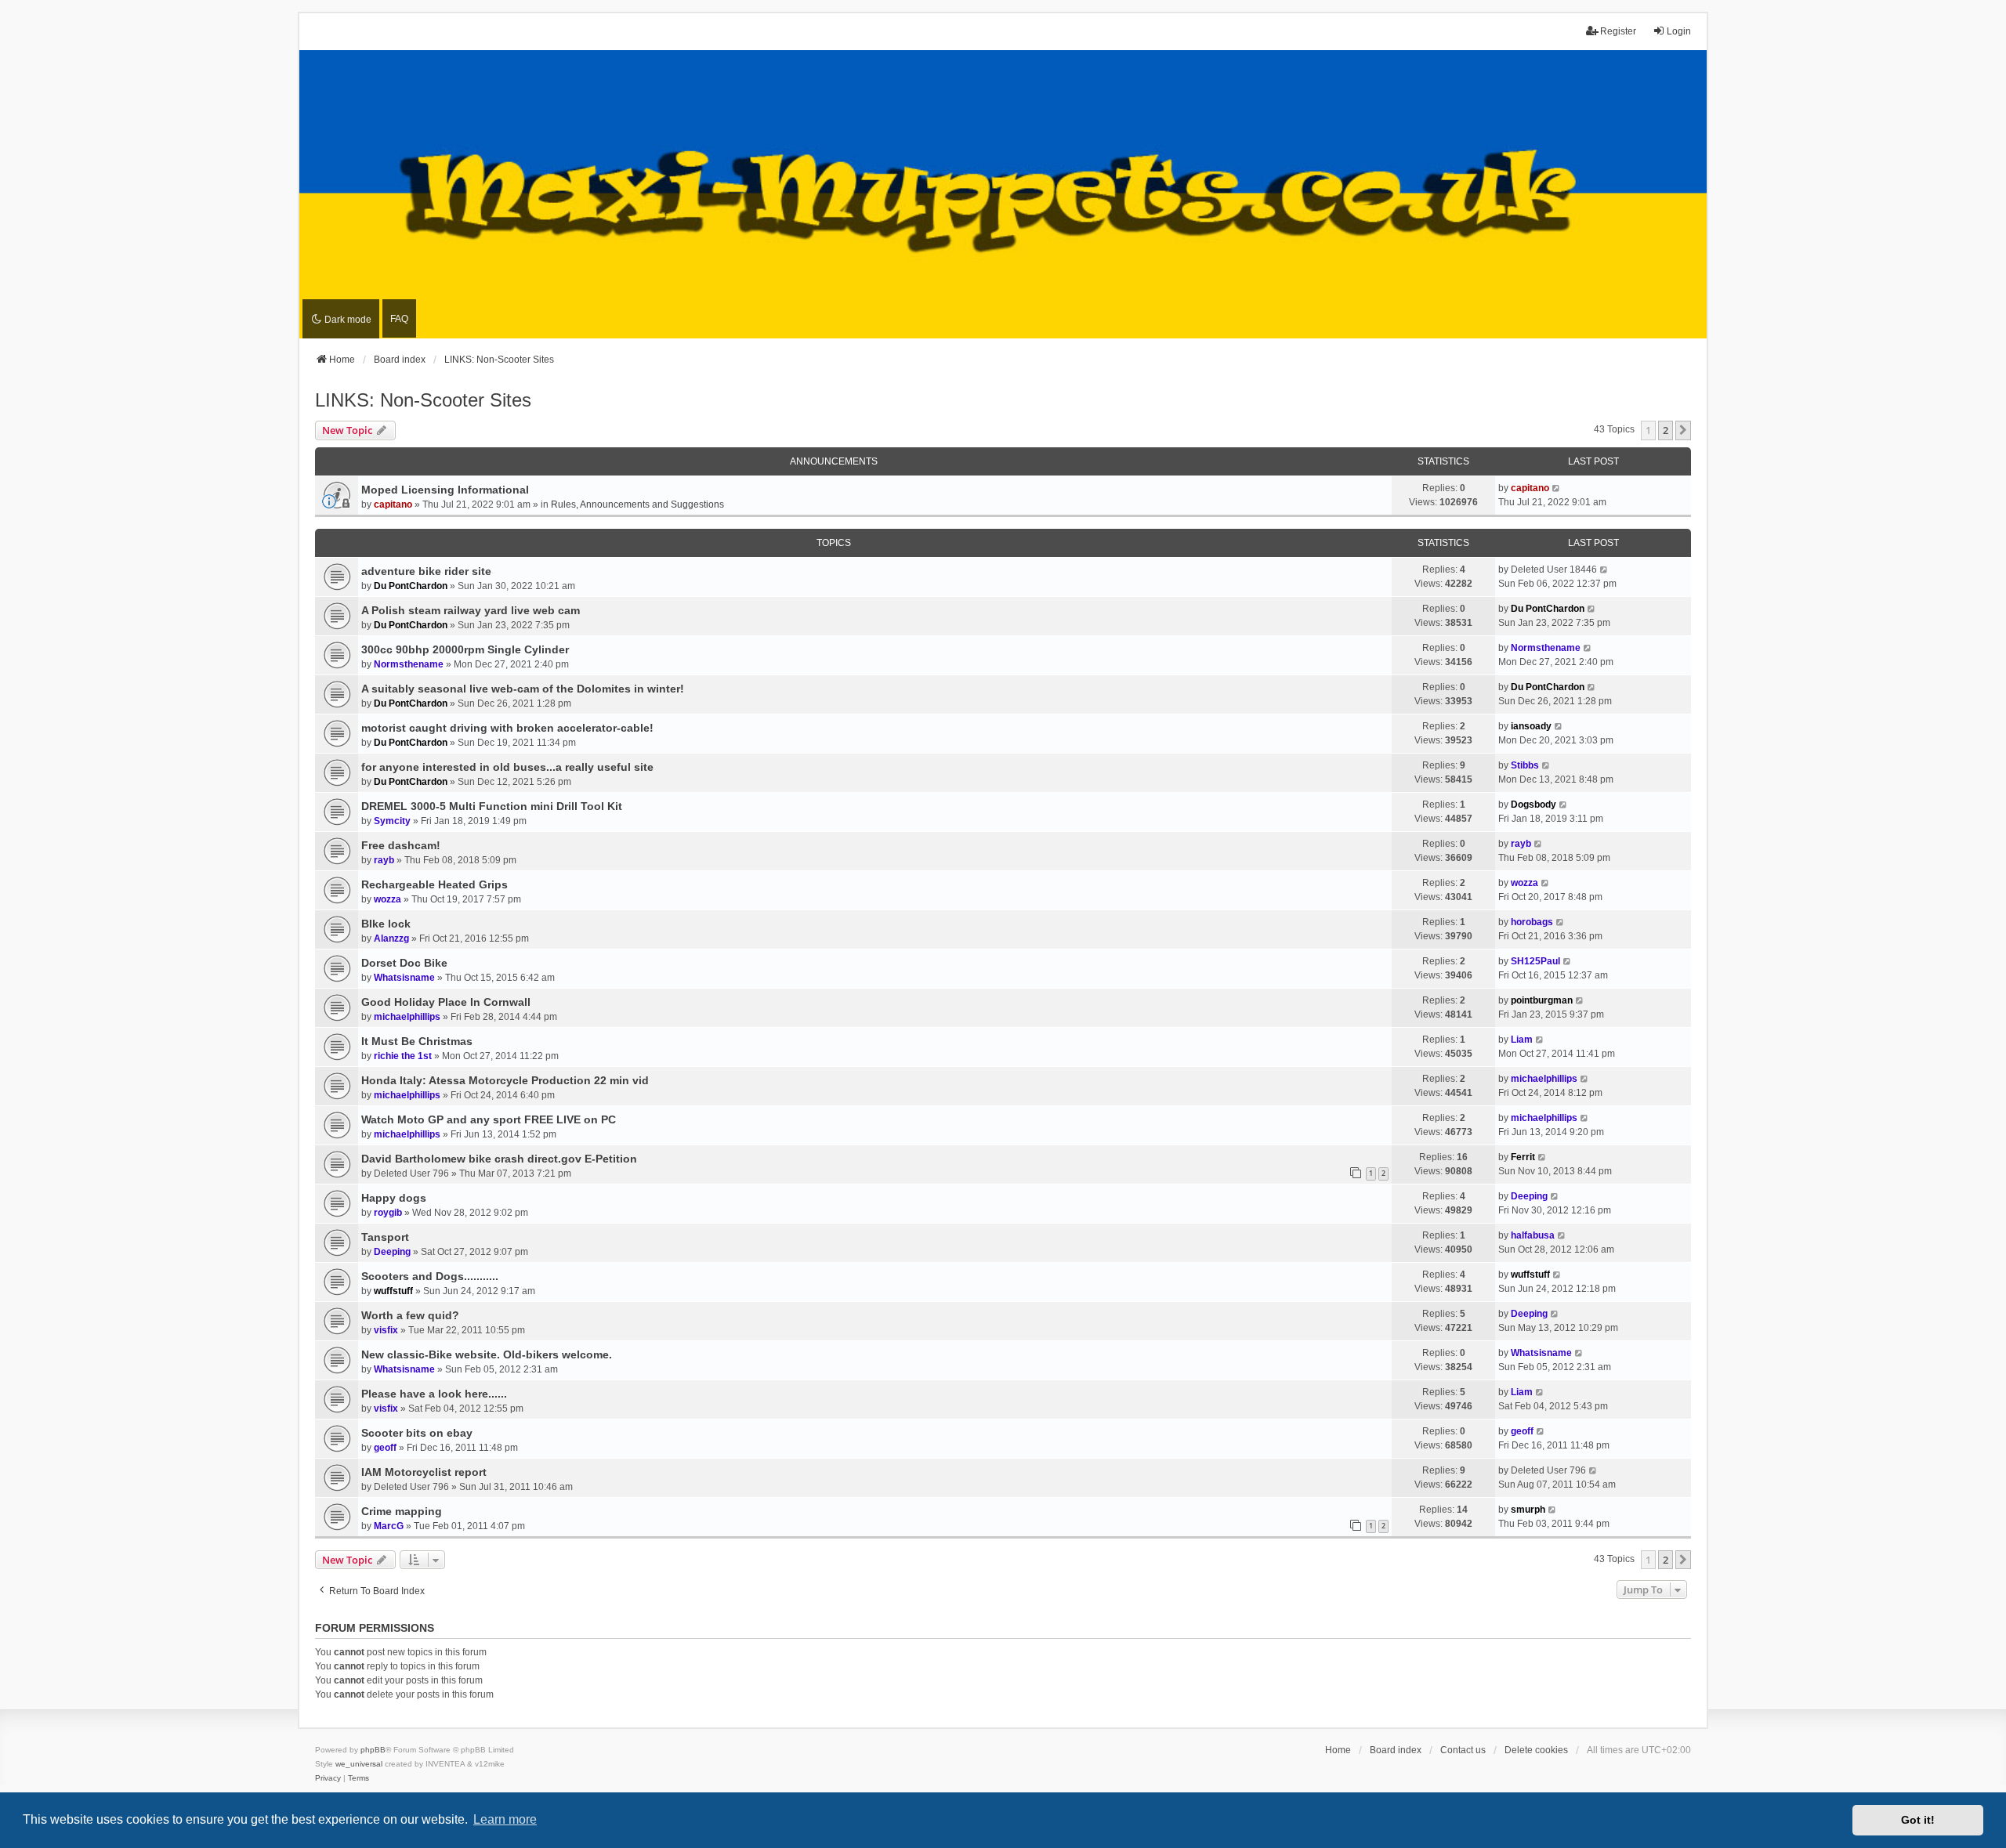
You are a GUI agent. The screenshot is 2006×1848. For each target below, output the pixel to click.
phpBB (373, 1750)
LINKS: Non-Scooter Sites (423, 400)
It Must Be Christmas (417, 1041)
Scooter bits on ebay (417, 1433)
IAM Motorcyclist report (424, 1472)
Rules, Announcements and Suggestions (637, 504)
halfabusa (1533, 1235)
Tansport (385, 1237)
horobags (1532, 922)
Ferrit (1523, 1157)
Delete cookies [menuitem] (1536, 1750)
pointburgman (1542, 1000)
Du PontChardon (411, 586)
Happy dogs (394, 1198)
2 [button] (1666, 430)
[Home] (1003, 195)
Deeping (1529, 1196)
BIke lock (386, 924)
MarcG (389, 1526)
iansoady (1531, 726)
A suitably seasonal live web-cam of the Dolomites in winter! (523, 689)
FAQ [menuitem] (399, 319)
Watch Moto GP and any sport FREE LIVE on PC (489, 1119)
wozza (387, 899)
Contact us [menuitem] (1463, 1750)
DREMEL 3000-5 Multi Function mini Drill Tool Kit (492, 806)
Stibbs (1525, 765)
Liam (1522, 1040)
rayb (384, 860)
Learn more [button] (505, 1819)
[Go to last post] (1557, 488)
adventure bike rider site (426, 571)
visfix (386, 1330)
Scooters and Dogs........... (430, 1276)
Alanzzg (391, 938)
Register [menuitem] (1618, 31)
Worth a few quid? (410, 1315)
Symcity (392, 821)
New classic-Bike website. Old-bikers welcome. (487, 1354)
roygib (388, 1213)
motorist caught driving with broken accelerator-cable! (507, 728)
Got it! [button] (1918, 1820)
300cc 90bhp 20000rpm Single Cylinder (465, 649)
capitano (393, 504)
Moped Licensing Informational (445, 490)
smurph (1528, 1510)
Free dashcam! (401, 845)
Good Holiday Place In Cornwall (446, 1002)
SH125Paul (1535, 961)
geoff (385, 1448)
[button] (1683, 430)
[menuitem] (328, 1778)
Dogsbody (1533, 805)
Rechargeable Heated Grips (435, 884)
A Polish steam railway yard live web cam (471, 610)
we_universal (359, 1764)
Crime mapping (402, 1511)
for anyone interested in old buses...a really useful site (507, 767)
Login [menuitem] (1679, 31)
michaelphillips (407, 1017)
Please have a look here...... (434, 1394)
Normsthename (409, 664)
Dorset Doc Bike (404, 963)
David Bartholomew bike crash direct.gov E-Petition (499, 1159)
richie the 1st (403, 1056)
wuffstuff (393, 1291)
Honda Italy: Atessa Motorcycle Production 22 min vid (505, 1080)
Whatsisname (404, 978)
